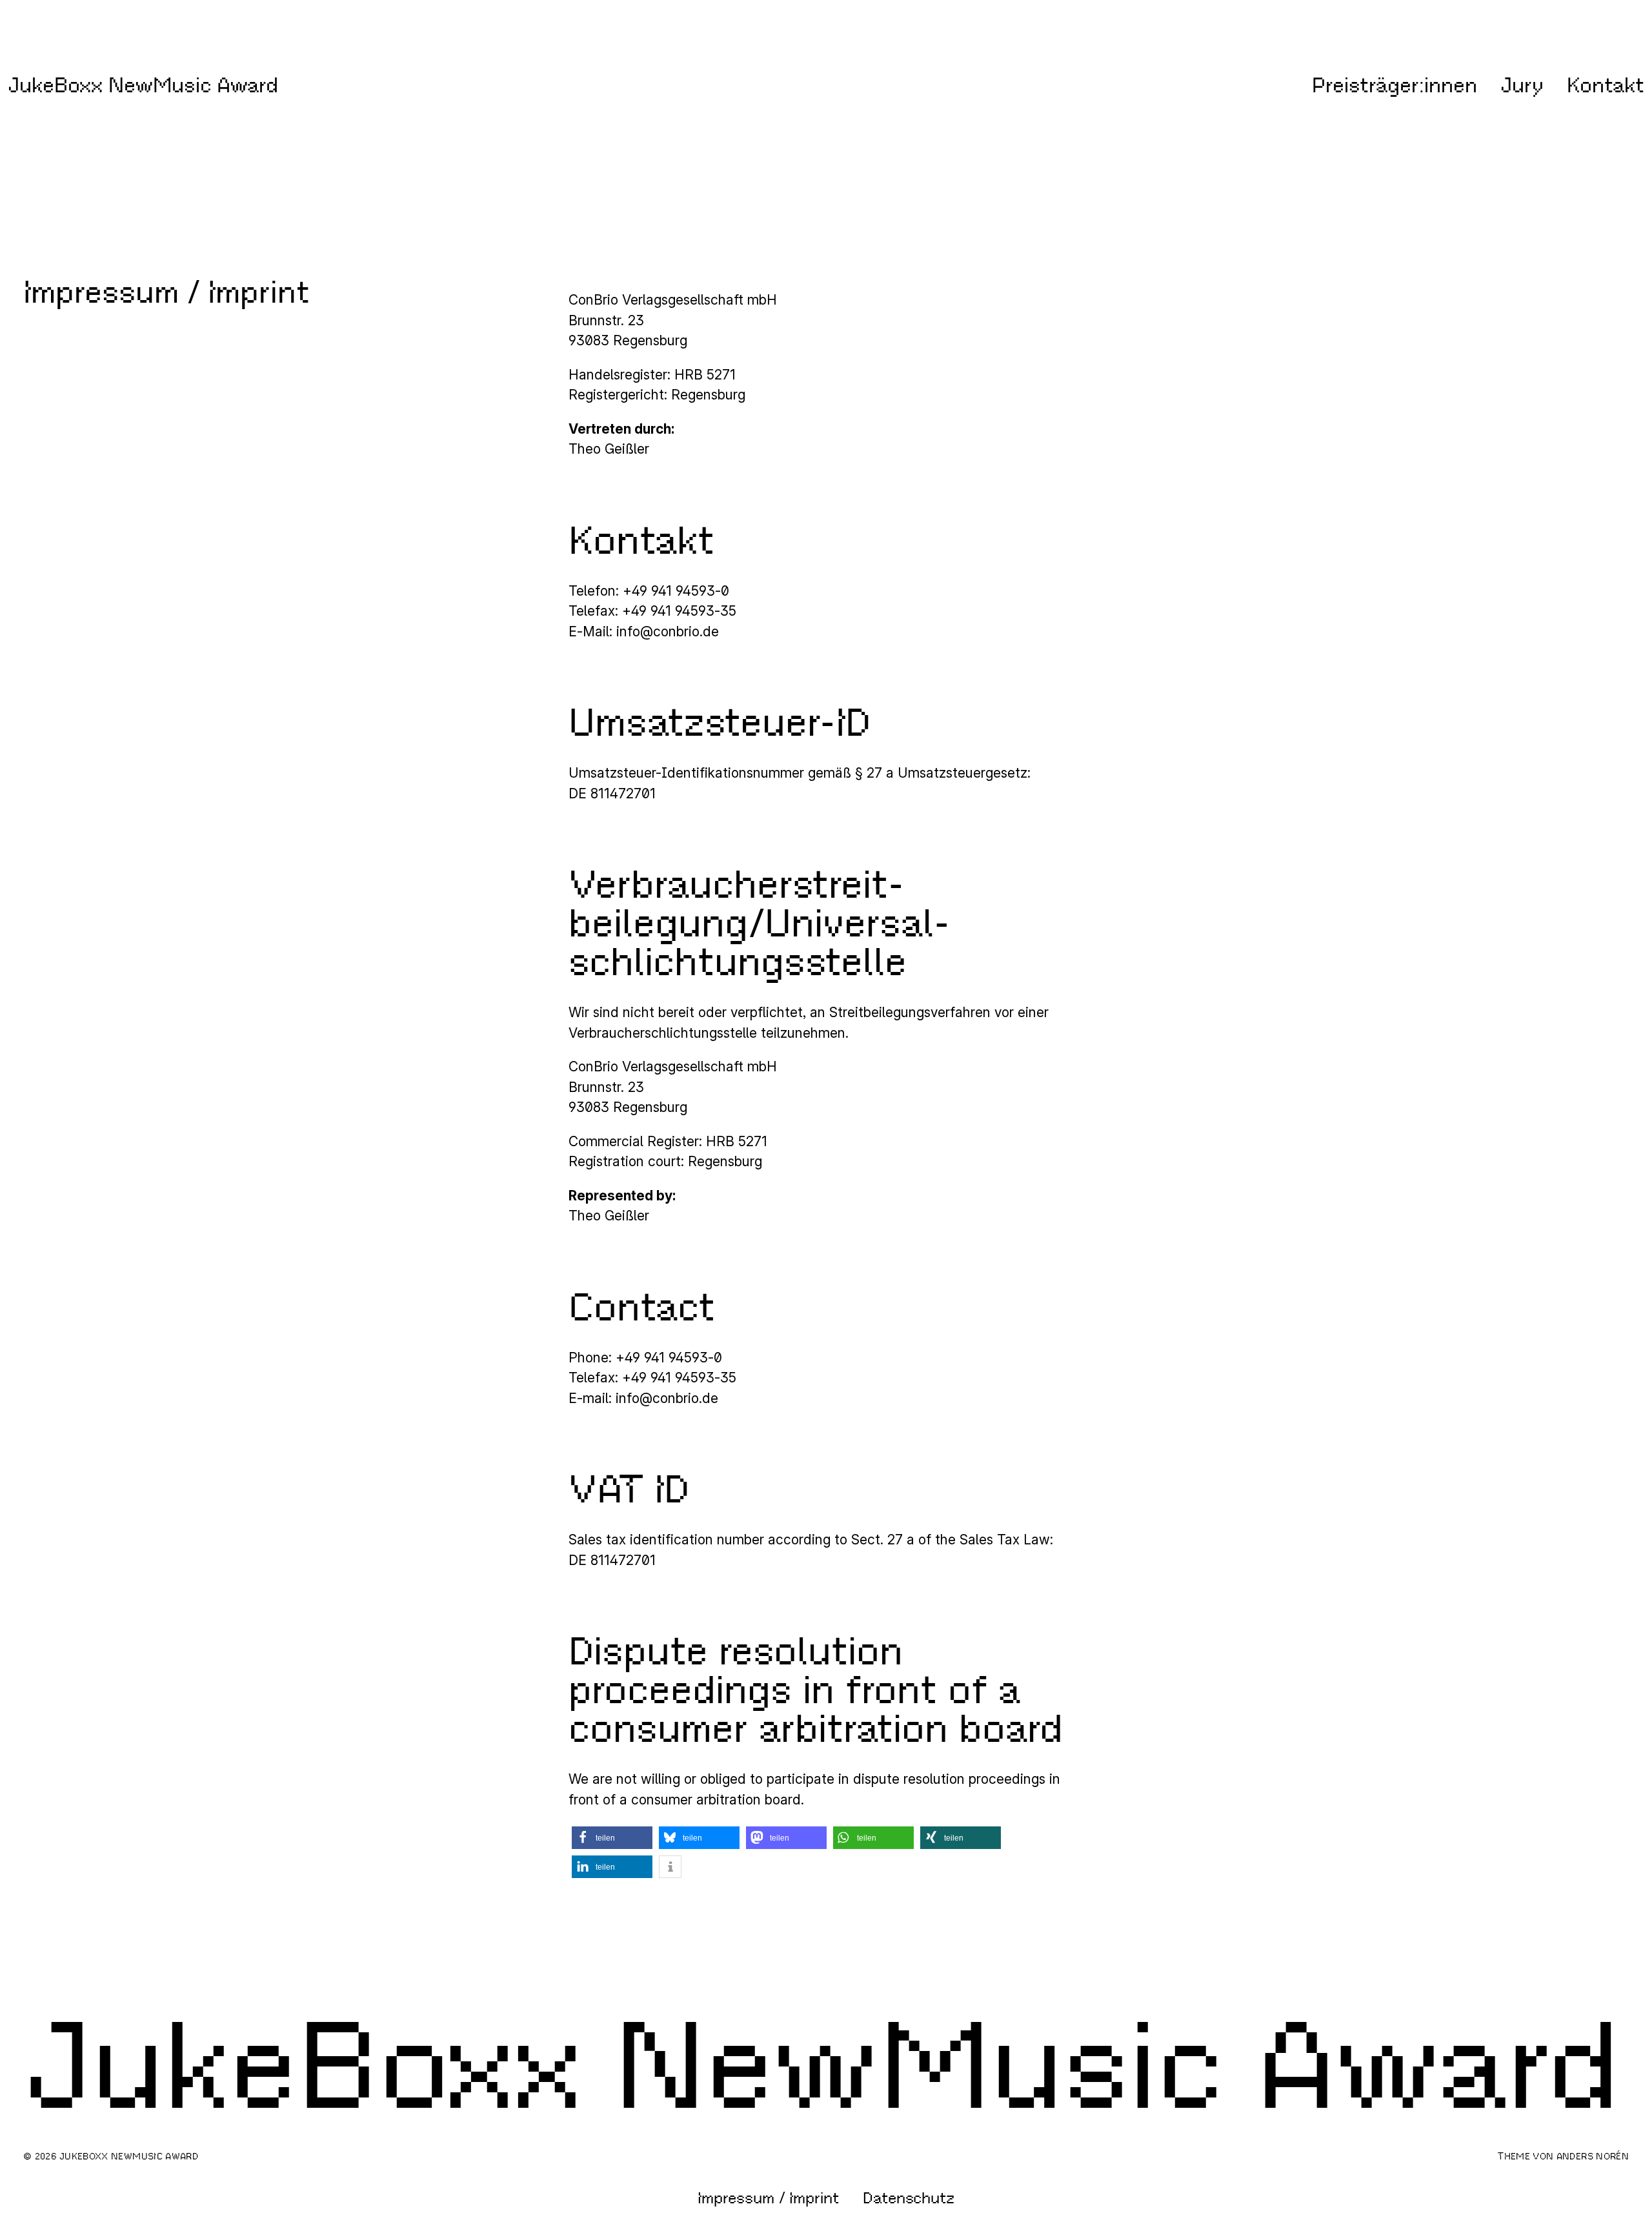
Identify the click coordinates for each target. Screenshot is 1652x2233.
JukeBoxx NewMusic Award (143, 85)
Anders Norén (1593, 2156)
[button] (612, 1838)
